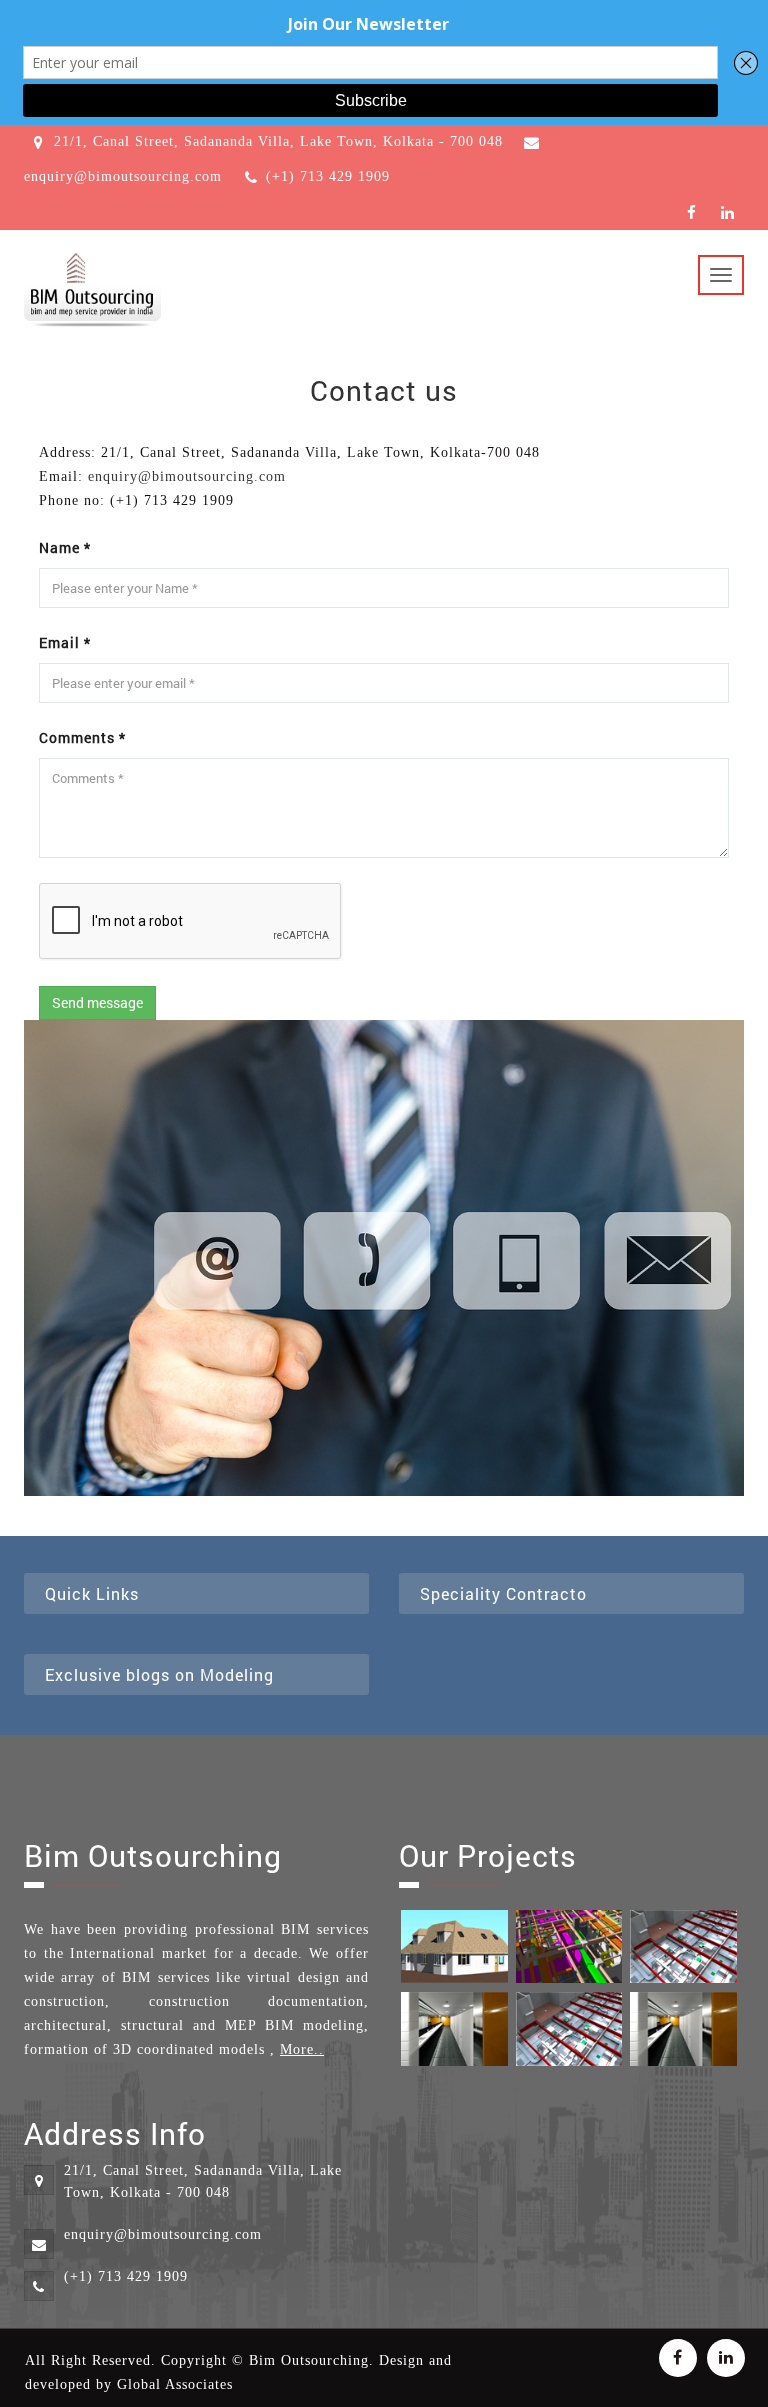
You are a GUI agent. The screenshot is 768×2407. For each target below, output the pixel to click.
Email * (65, 642)
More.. (302, 2049)
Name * (65, 547)
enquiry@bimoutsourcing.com (187, 476)
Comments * (82, 737)
